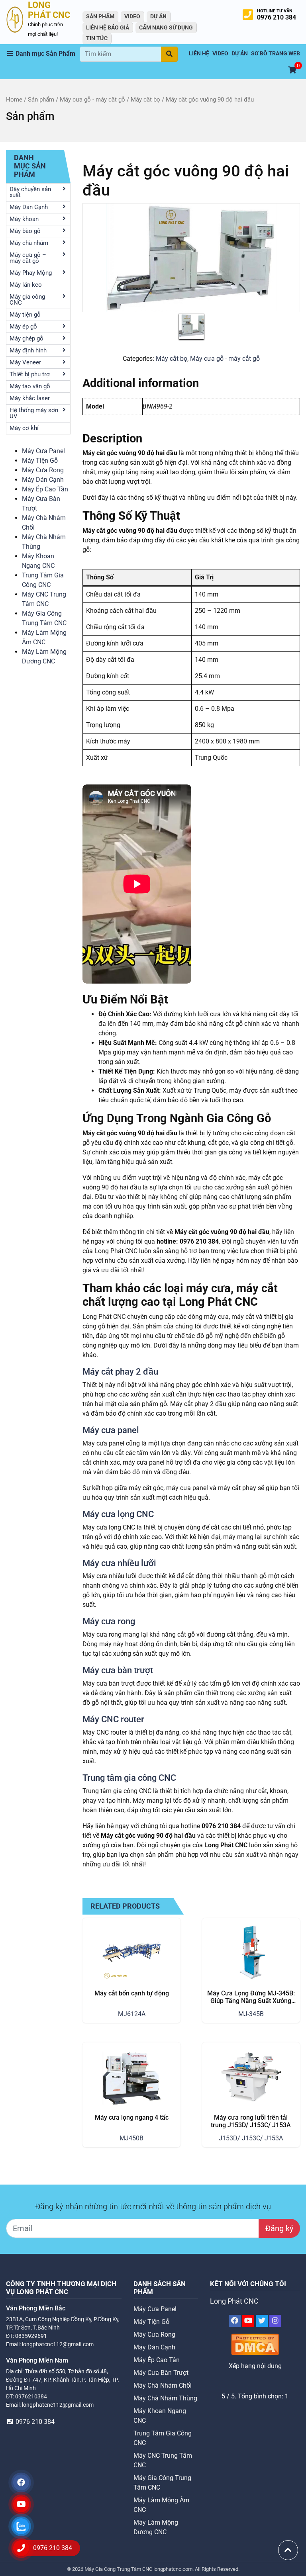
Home (14, 100)
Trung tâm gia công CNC (129, 1778)
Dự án (158, 16)
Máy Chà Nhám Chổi (163, 2385)
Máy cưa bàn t (110, 1670)
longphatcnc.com (173, 2569)
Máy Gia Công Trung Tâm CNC (119, 2569)
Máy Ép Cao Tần (45, 489)
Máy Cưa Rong (43, 470)
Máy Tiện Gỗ (40, 461)
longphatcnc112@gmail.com (58, 2344)
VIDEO (132, 16)
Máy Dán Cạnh (43, 480)
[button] (43, 54)
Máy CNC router (113, 1719)
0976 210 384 (277, 17)
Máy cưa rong (109, 1621)
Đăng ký (279, 2228)
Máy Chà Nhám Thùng (165, 2398)
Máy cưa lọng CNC (118, 1514)
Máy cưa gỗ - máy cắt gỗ (92, 100)
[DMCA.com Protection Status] (255, 2344)
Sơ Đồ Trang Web (276, 54)
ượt (146, 1670)
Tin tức (97, 38)
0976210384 (31, 2396)
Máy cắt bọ (145, 100)
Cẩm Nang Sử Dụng (166, 27)
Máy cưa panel (111, 1430)
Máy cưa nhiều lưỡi (119, 1563)
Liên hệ (199, 54)
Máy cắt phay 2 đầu (120, 1371)
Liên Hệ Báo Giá (108, 27)
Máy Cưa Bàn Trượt (161, 2373)
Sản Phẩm (100, 16)
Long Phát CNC (234, 2301)
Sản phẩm (41, 100)
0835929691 (31, 2336)
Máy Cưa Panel (43, 451)
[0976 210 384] (21, 2548)
